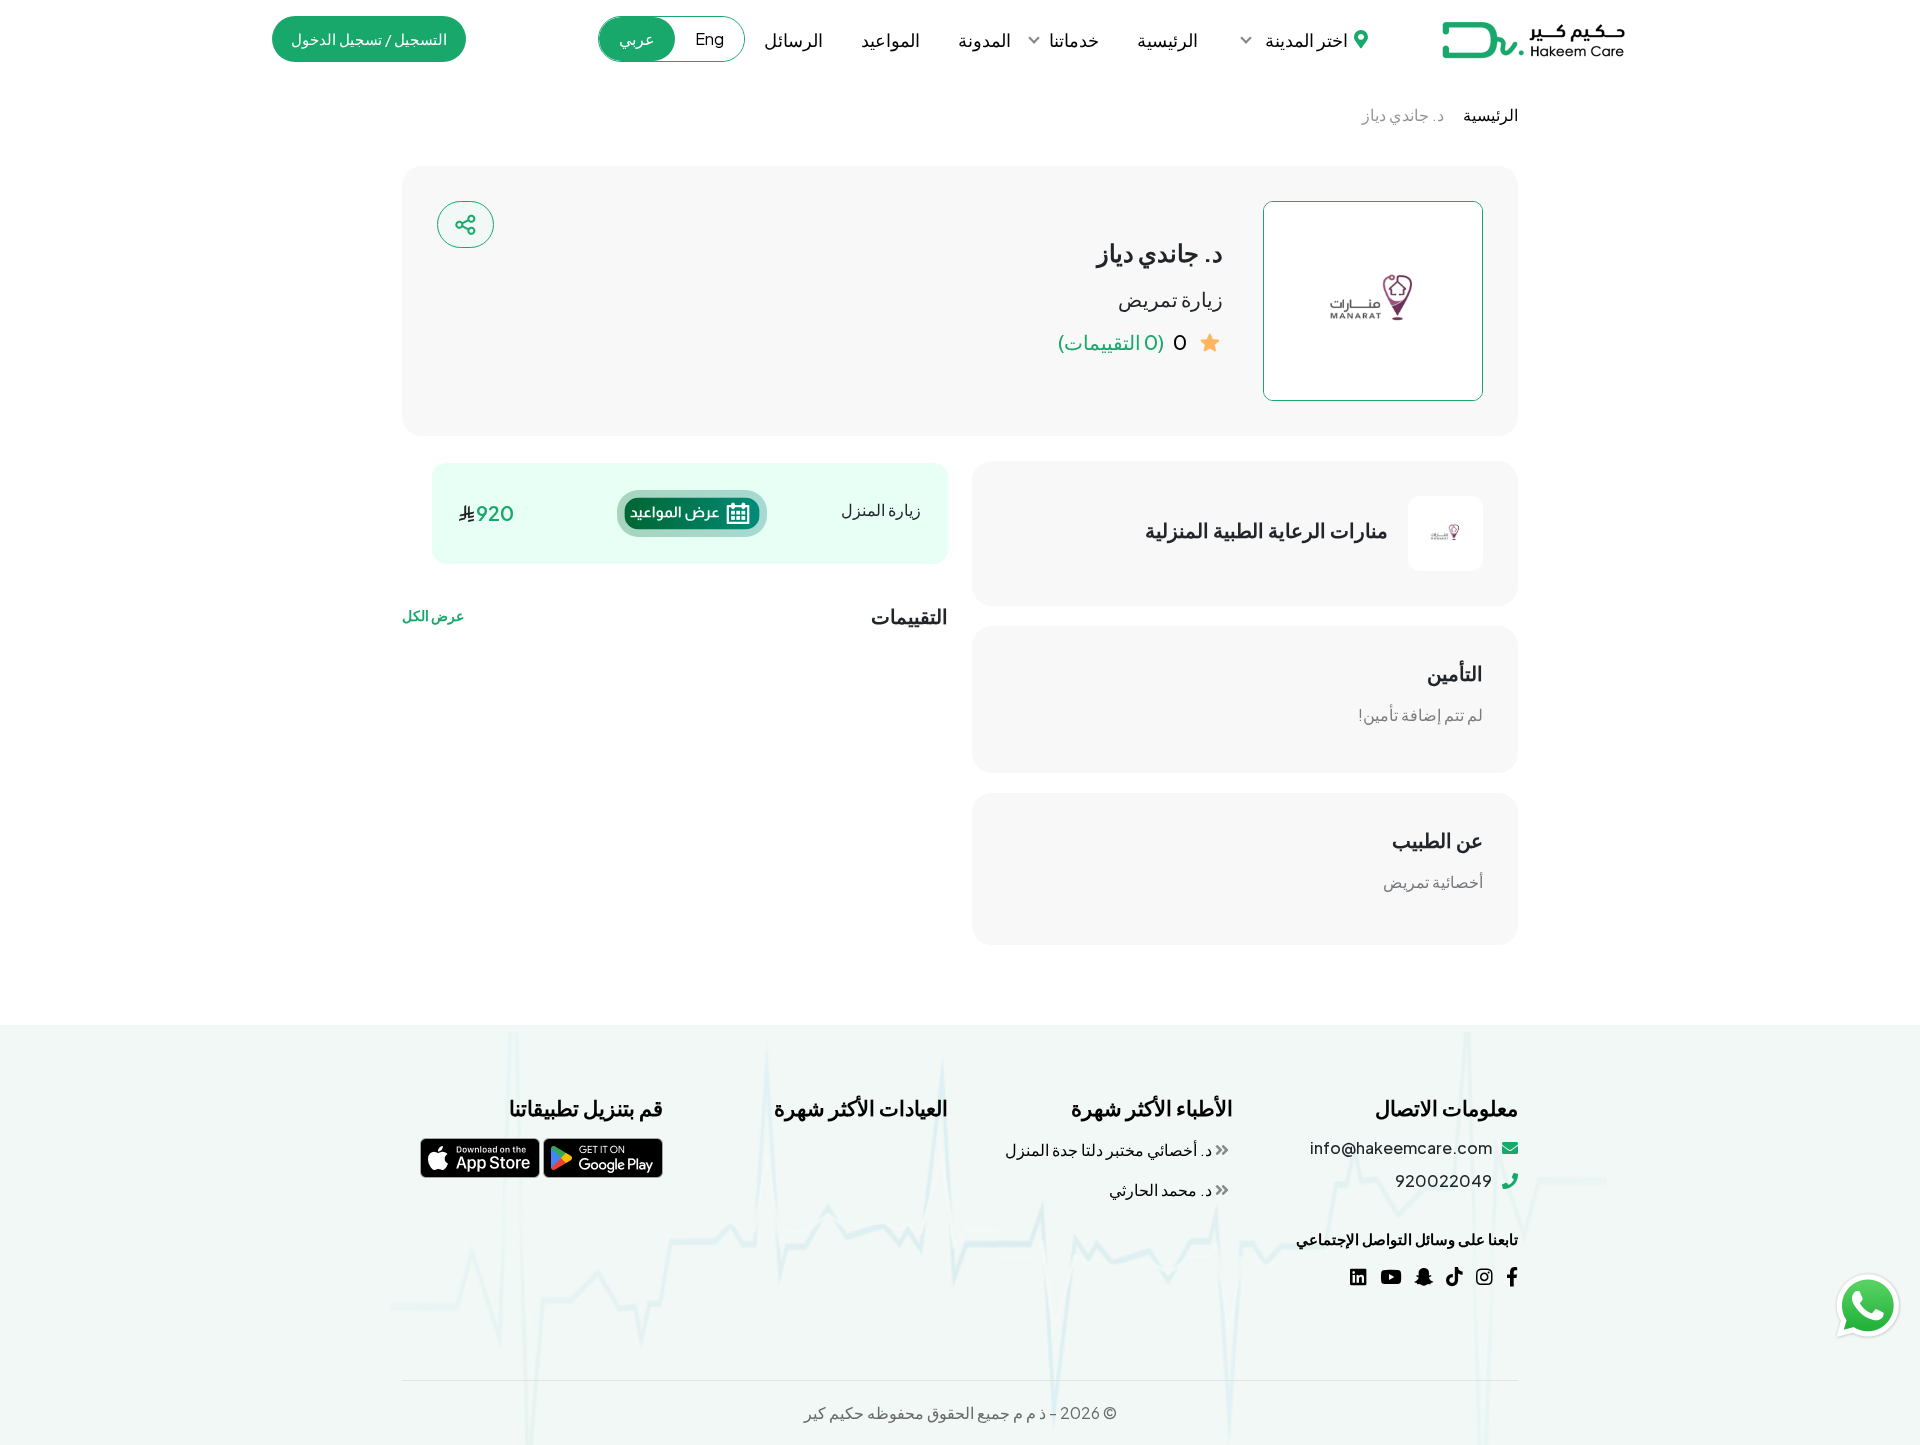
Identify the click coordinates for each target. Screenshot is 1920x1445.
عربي (637, 38)
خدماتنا (1074, 39)
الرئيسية (1167, 39)
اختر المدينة (1306, 39)
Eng (709, 38)
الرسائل (793, 39)
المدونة (984, 39)
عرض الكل (433, 615)
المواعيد (890, 39)
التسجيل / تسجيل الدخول (369, 38)
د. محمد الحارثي (1162, 1189)
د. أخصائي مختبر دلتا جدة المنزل (1110, 1149)
